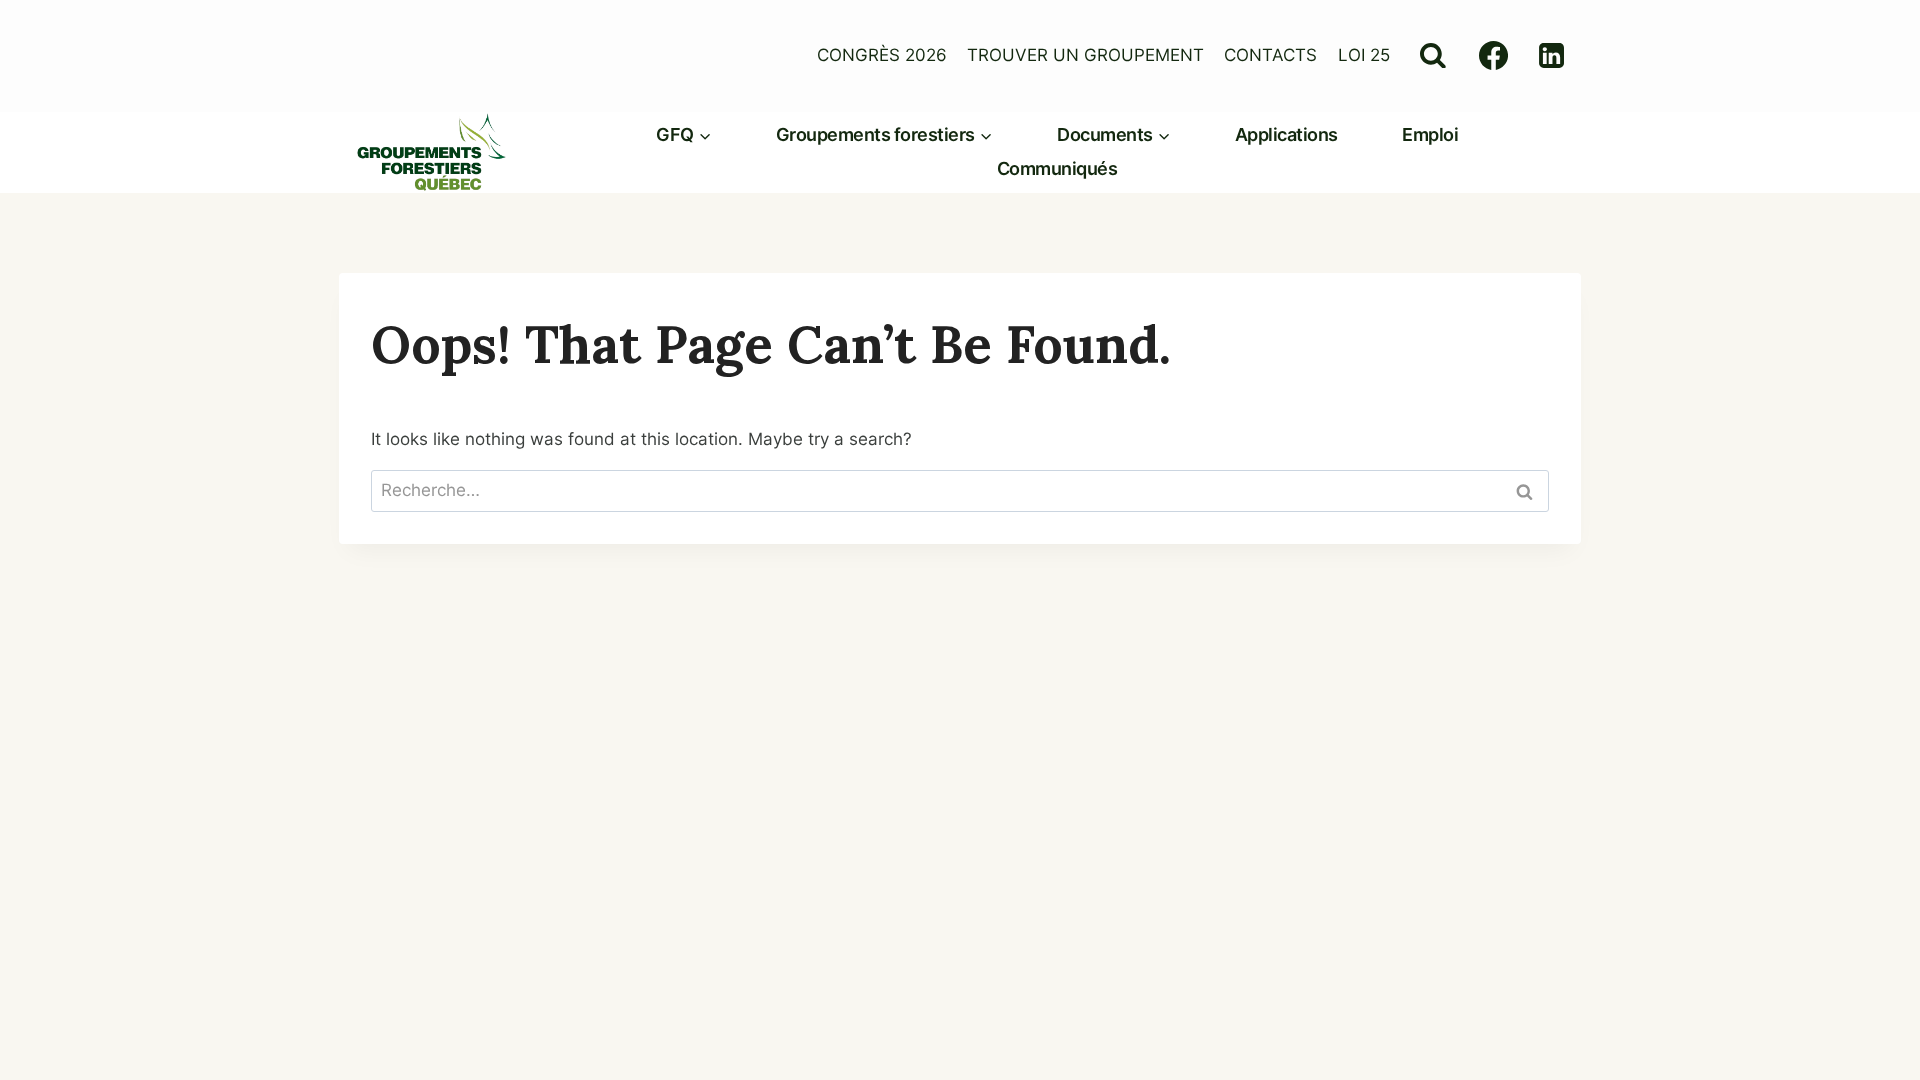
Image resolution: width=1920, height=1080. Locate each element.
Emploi (1430, 134)
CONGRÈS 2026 (882, 55)
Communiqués (1057, 168)
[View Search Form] (1432, 55)
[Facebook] (1494, 56)
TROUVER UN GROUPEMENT (1085, 55)
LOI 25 (1364, 55)
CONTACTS (1270, 55)
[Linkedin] (1552, 56)
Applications (1286, 134)
